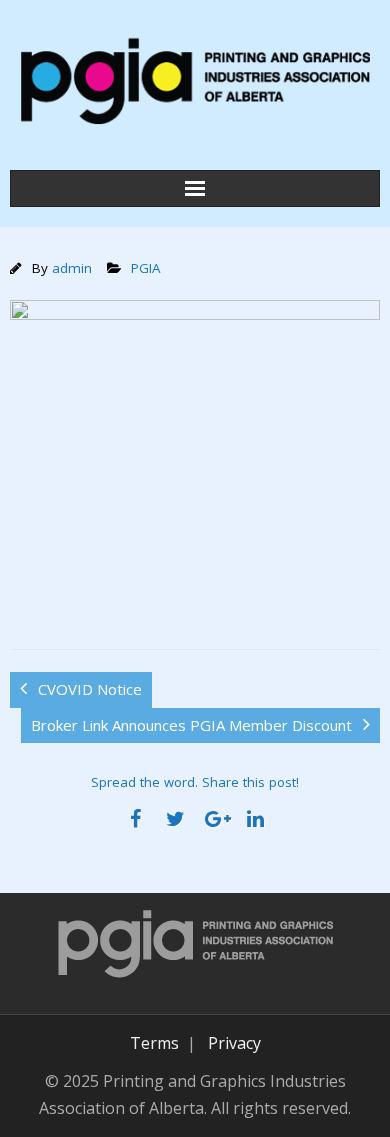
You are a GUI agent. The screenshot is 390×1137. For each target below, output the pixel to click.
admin (72, 268)
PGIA (146, 268)
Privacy (234, 1043)
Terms (154, 1043)
